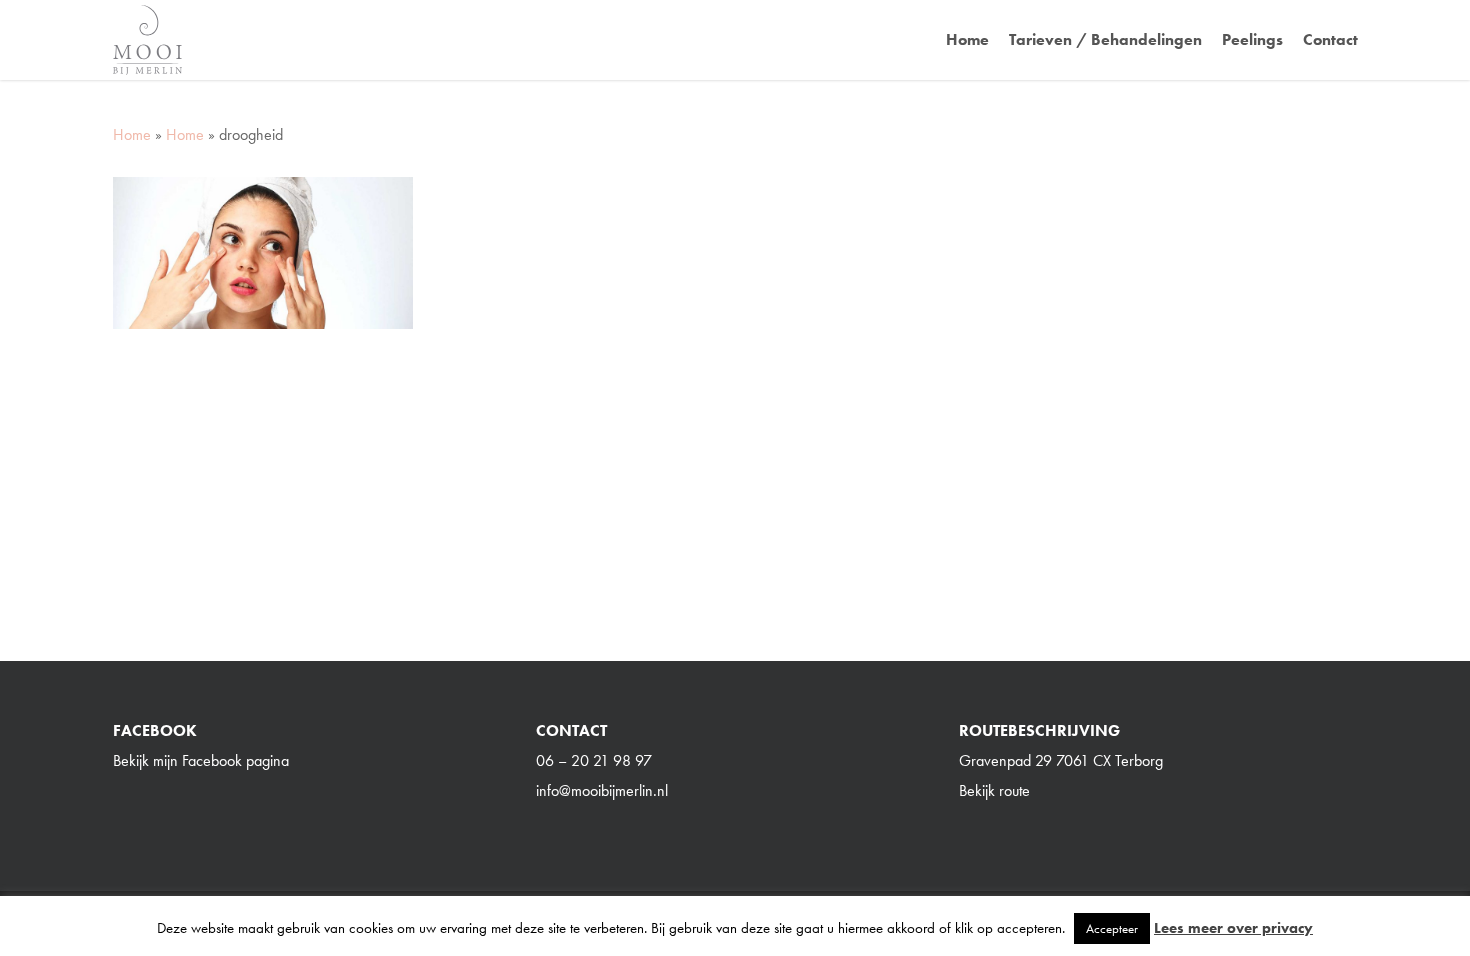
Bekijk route (994, 790)
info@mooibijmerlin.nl (602, 790)
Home (132, 134)
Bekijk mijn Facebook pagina (201, 760)
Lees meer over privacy (1233, 928)
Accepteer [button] (1112, 928)
